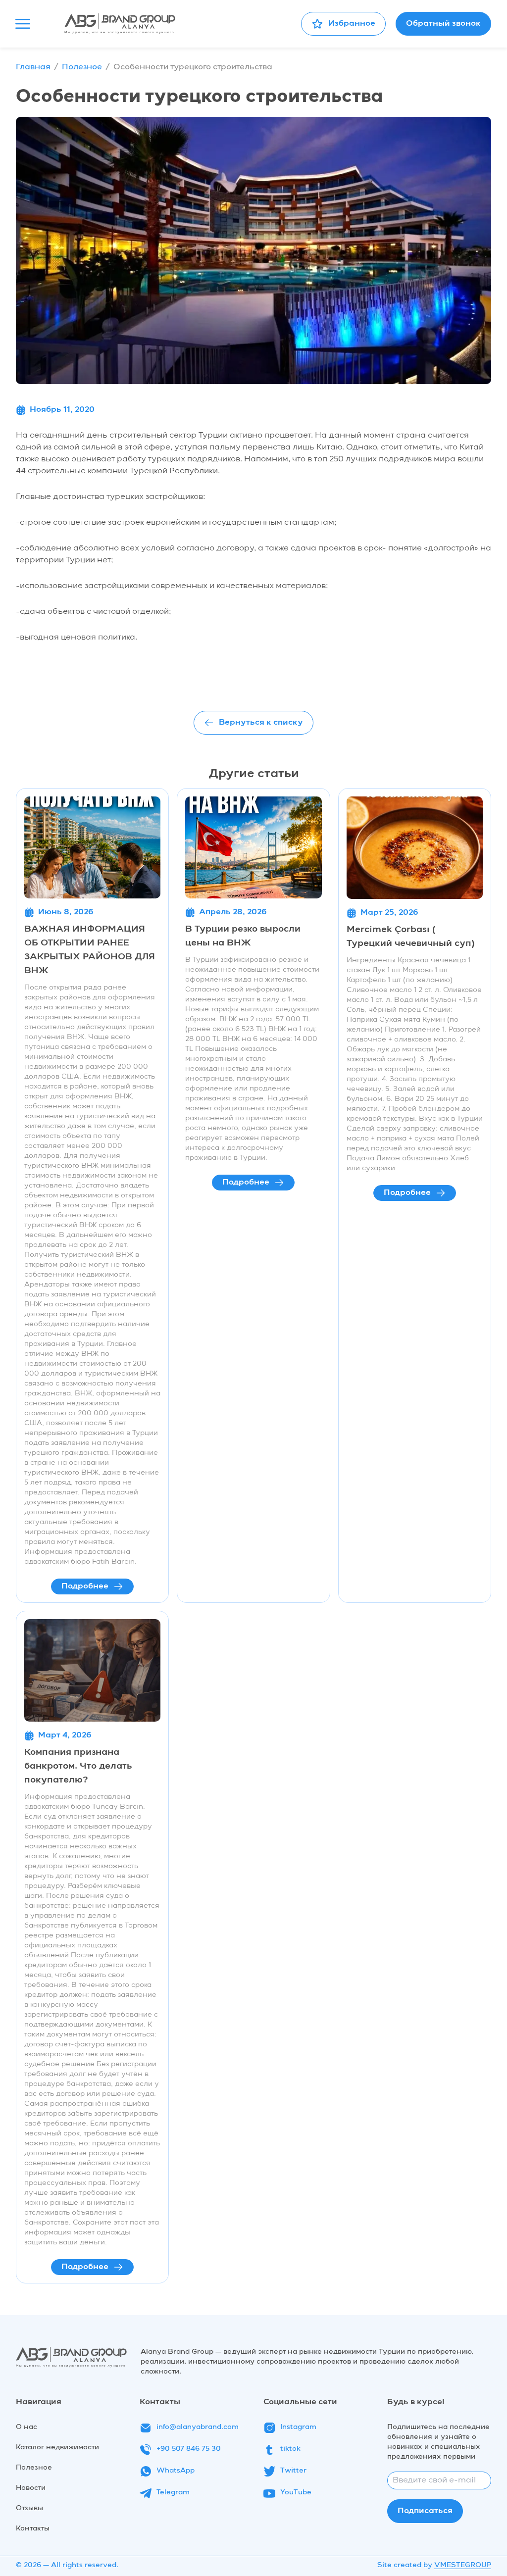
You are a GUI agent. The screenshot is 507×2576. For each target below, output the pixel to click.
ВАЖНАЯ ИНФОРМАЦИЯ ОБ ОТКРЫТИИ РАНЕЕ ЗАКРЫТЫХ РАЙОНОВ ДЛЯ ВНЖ (90, 950)
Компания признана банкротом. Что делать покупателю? (78, 1766)
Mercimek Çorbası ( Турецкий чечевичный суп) (411, 937)
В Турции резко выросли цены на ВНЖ (243, 936)
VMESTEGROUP (463, 2565)
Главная (33, 67)
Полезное (82, 67)
